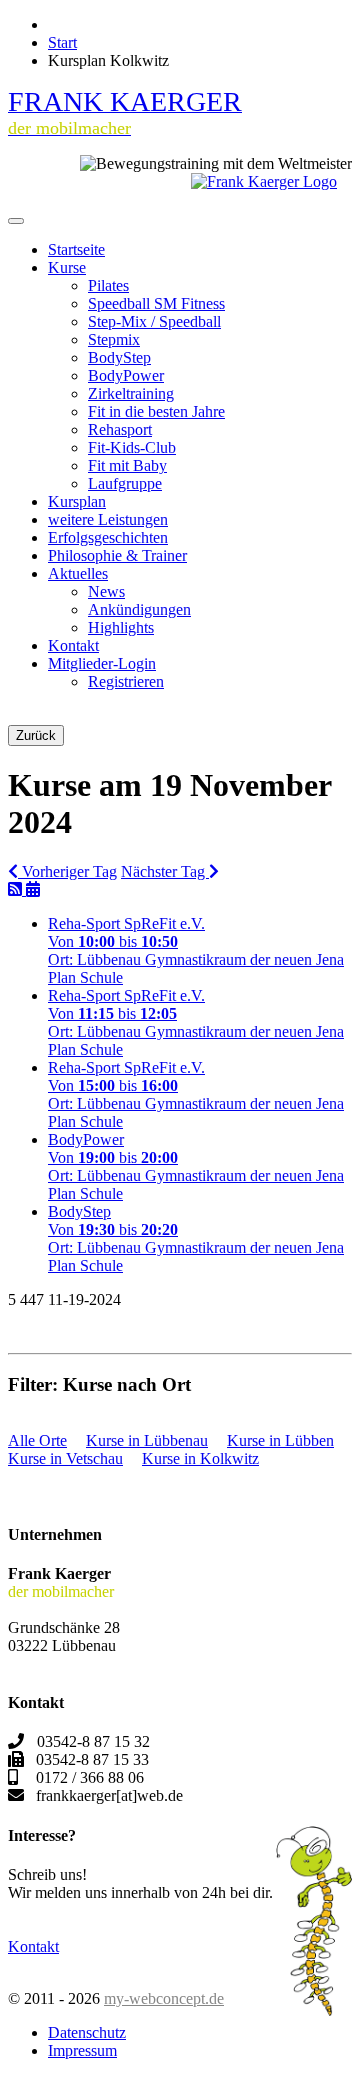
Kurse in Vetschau (65, 1458)
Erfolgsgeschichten (108, 537)
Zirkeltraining (131, 393)
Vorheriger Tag (67, 871)
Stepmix (114, 339)
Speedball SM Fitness (156, 303)
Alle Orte (37, 1440)
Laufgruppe (125, 483)
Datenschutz (87, 2032)
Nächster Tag (165, 871)
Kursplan (77, 501)
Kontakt (73, 645)
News (106, 591)
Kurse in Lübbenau (147, 1440)
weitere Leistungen (108, 519)
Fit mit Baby (127, 465)
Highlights (121, 627)
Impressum (82, 2050)
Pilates (108, 285)
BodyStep (119, 357)
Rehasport (120, 429)
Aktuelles (78, 573)
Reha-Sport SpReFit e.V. (126, 923)
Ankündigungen (139, 609)
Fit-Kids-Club (132, 447)
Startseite (76, 249)
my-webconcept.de (164, 1998)
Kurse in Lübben (280, 1440)
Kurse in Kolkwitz (200, 1458)
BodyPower (126, 375)
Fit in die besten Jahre (156, 411)
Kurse (67, 267)
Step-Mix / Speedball (154, 321)
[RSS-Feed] (17, 889)
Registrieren (126, 681)
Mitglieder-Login (102, 663)
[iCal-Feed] (33, 889)
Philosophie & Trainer (117, 555)
